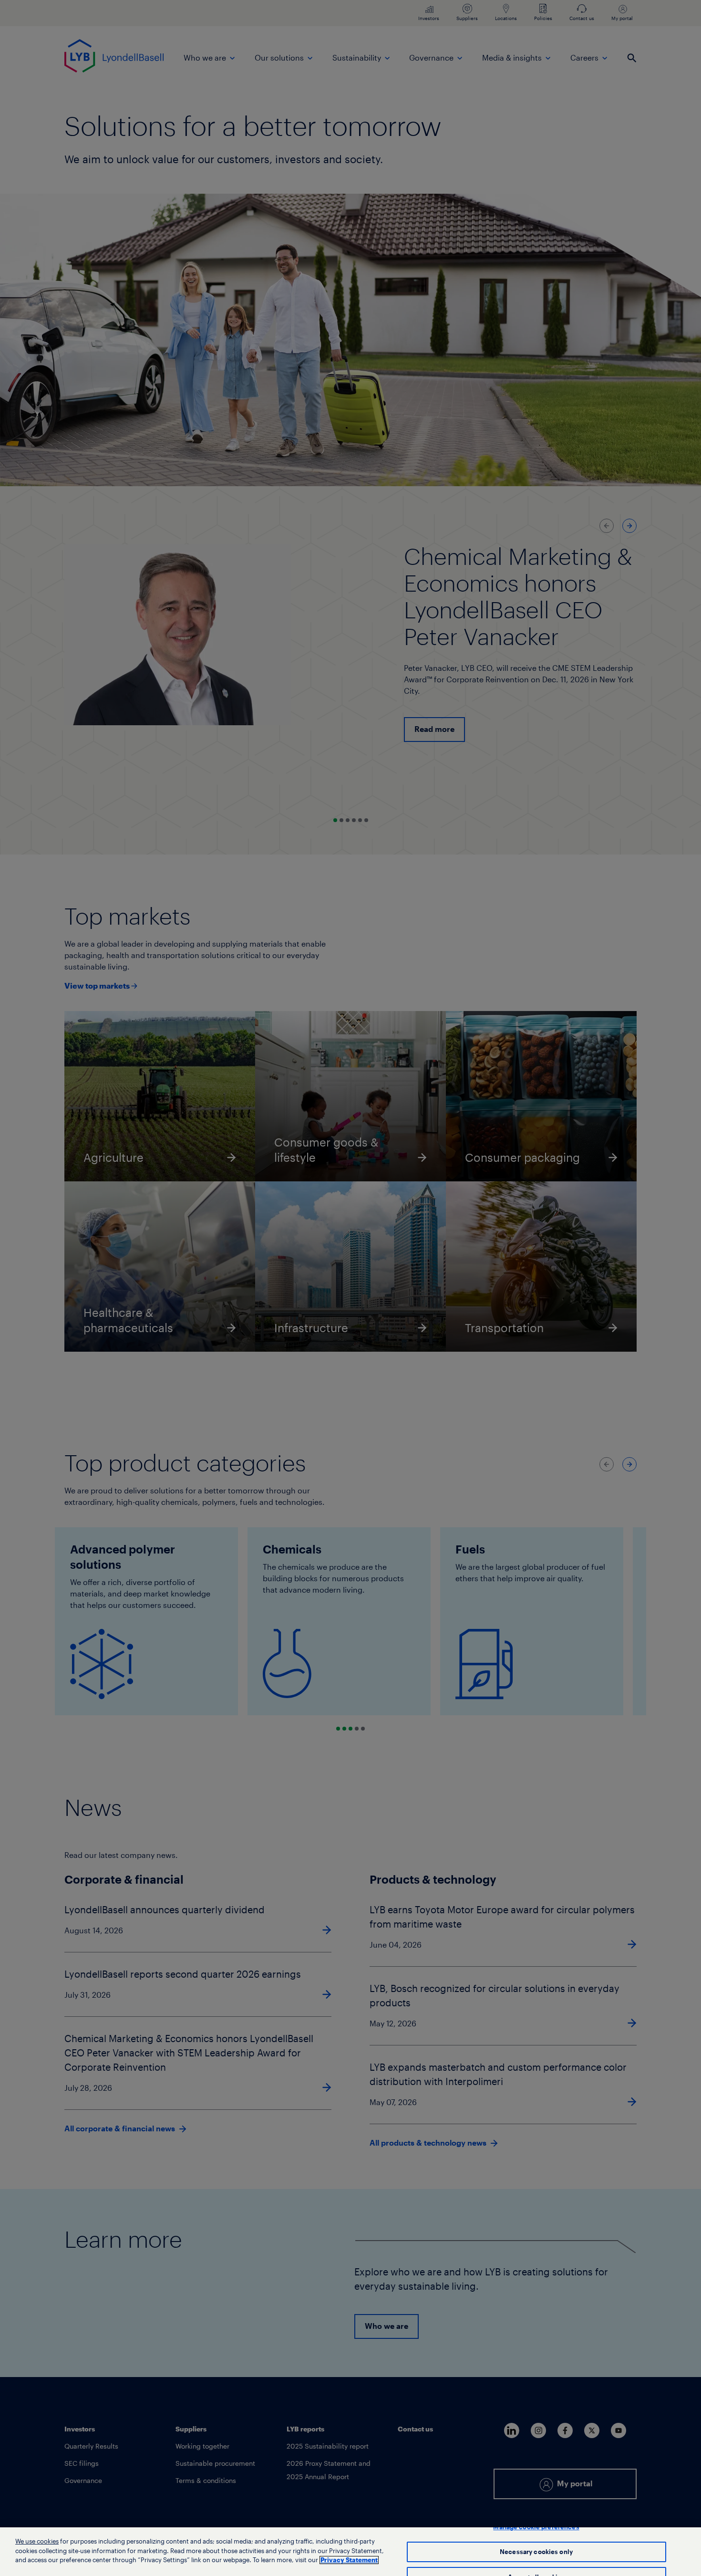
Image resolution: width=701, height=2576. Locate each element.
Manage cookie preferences (536, 2527)
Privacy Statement (349, 2560)
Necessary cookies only (536, 2552)
